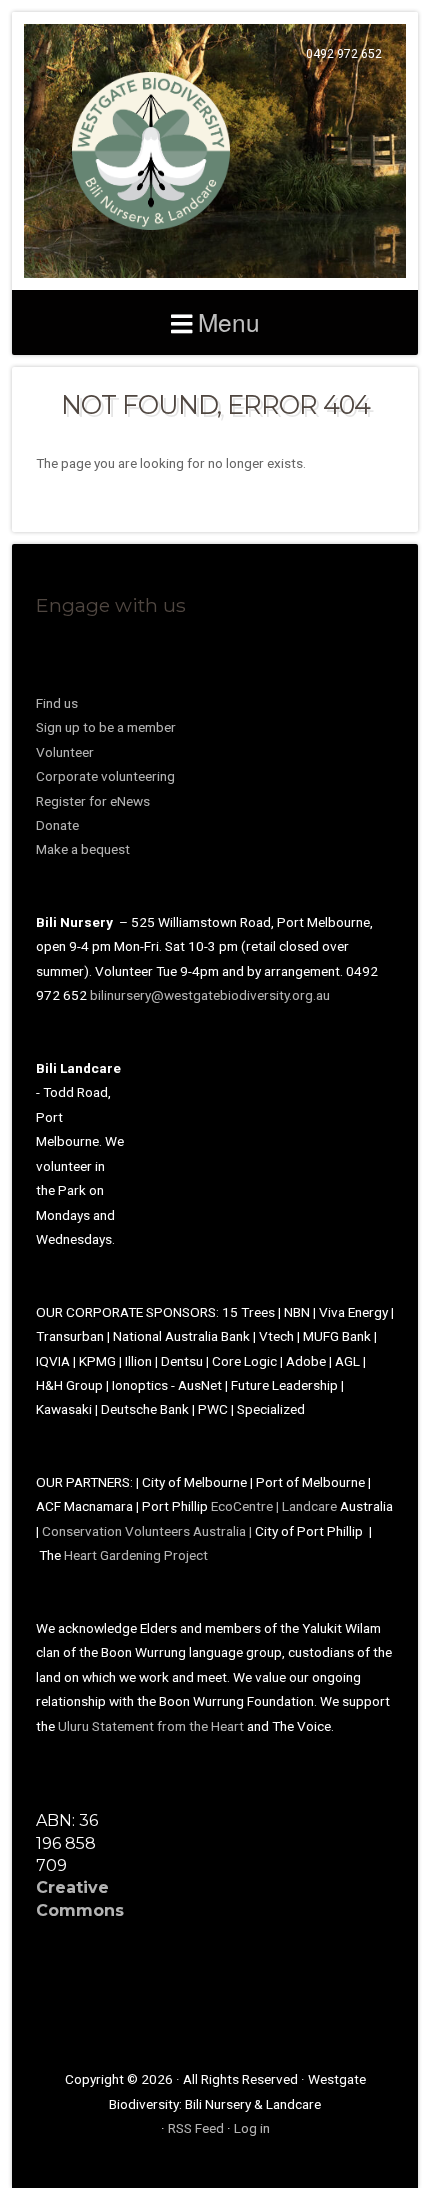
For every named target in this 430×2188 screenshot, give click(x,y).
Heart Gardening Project (136, 1555)
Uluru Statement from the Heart (151, 1726)
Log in (252, 2128)
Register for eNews (93, 801)
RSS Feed (196, 2128)
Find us (57, 703)
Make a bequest (83, 849)
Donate (57, 825)
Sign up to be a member (106, 727)
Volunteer (65, 752)
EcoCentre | (246, 1506)
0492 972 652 (344, 54)
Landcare (311, 1506)
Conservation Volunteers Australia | (148, 1531)
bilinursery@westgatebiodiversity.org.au (210, 995)
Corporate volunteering (105, 776)
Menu (229, 321)
